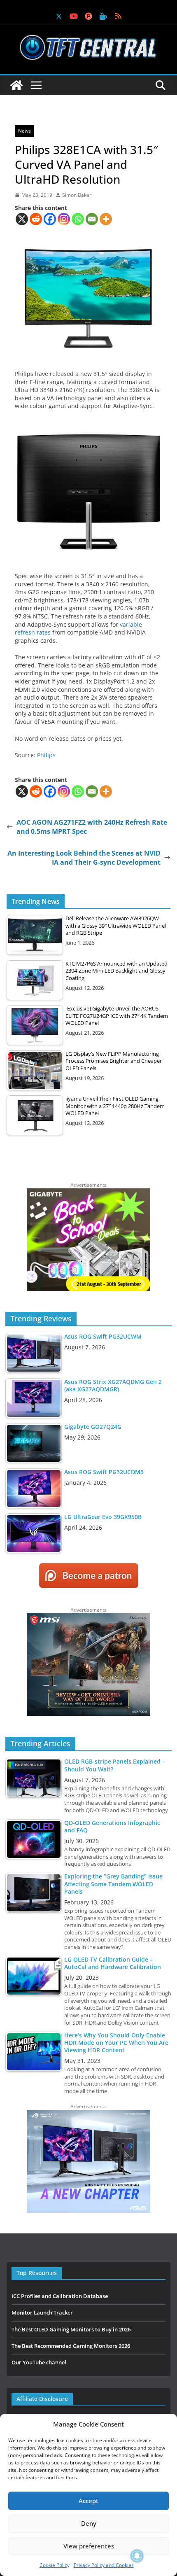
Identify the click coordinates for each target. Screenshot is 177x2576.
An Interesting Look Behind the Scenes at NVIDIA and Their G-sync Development (84, 858)
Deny (89, 2523)
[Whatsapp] (78, 219)
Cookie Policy (55, 2565)
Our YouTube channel (39, 2362)
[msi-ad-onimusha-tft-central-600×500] (88, 1617)
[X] (22, 219)
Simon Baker (77, 195)
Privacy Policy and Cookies (104, 2565)
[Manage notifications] (137, 2556)
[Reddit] (36, 219)
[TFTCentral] (16, 85)
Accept (88, 2501)
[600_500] (88, 2114)
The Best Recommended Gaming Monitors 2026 (71, 2346)
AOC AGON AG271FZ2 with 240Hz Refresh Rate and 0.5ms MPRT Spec (92, 827)
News (24, 131)
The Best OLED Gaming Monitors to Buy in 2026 (71, 2329)
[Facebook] (50, 219)
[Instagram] (64, 219)
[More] (106, 219)
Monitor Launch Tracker (42, 2312)
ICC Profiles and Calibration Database (60, 2296)
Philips (46, 755)
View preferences (89, 2546)
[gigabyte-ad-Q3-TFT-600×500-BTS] (88, 1192)
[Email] (92, 219)
